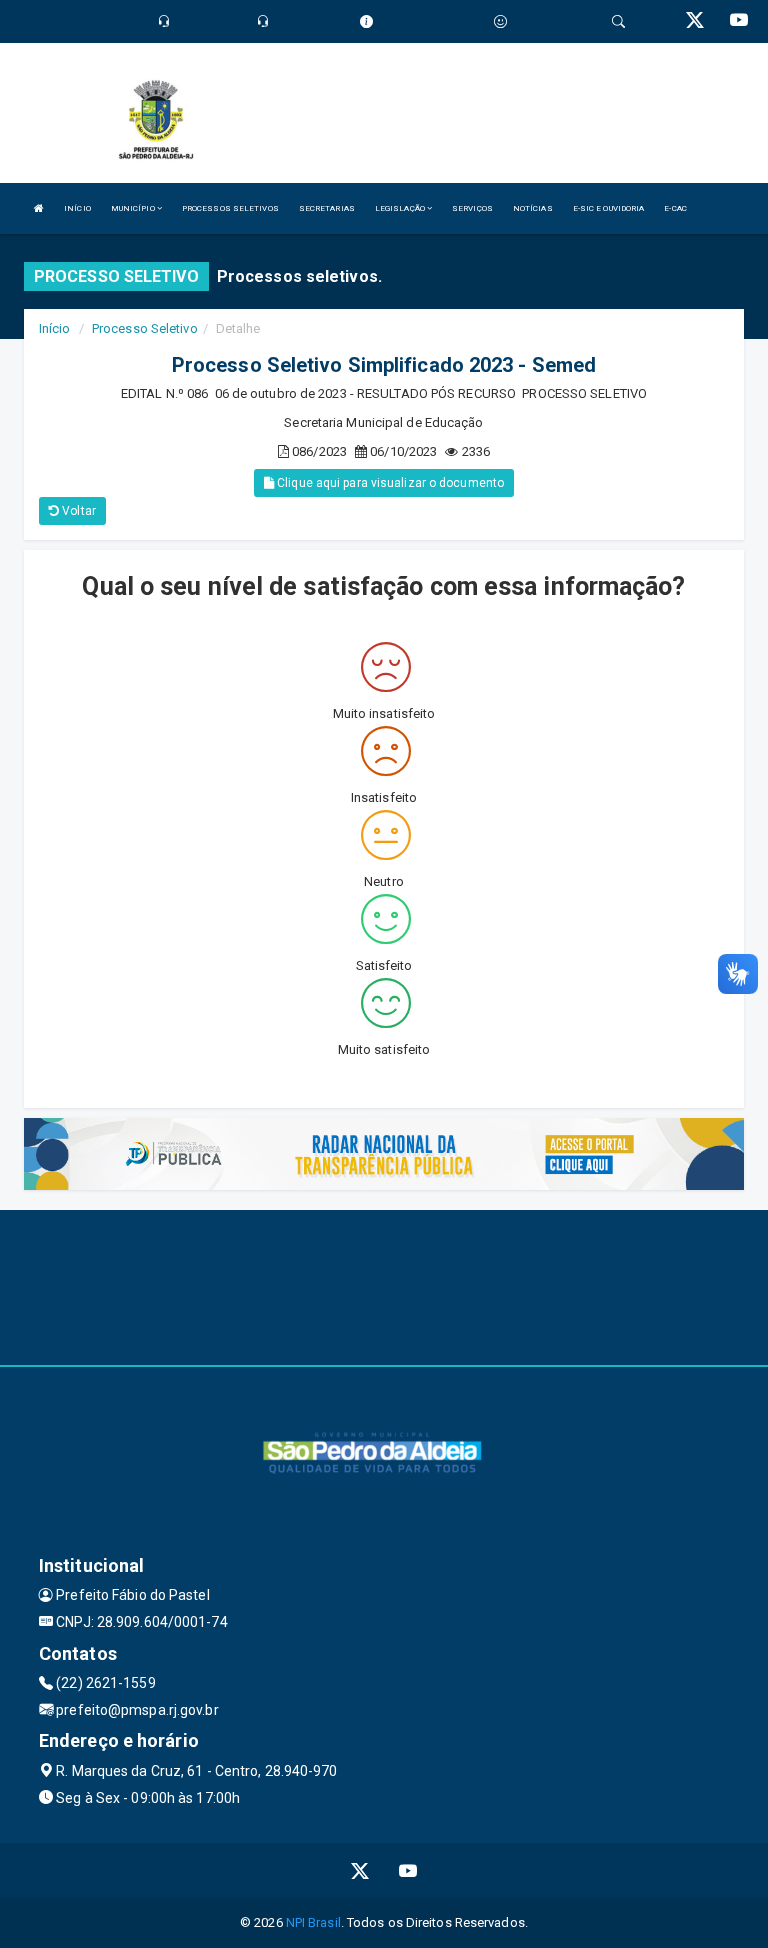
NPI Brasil (313, 1922)
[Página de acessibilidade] (500, 21)
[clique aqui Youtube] (408, 1870)
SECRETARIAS (327, 208)
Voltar (77, 511)
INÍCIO (77, 208)
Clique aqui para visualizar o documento (389, 483)
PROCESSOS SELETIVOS (230, 208)
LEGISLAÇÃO (401, 208)
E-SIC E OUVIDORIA (609, 208)
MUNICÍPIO (134, 208)
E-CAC (675, 208)
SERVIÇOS (472, 208)
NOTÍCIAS (533, 208)
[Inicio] (39, 208)
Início (55, 328)
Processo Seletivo (145, 328)
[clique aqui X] (360, 1870)
